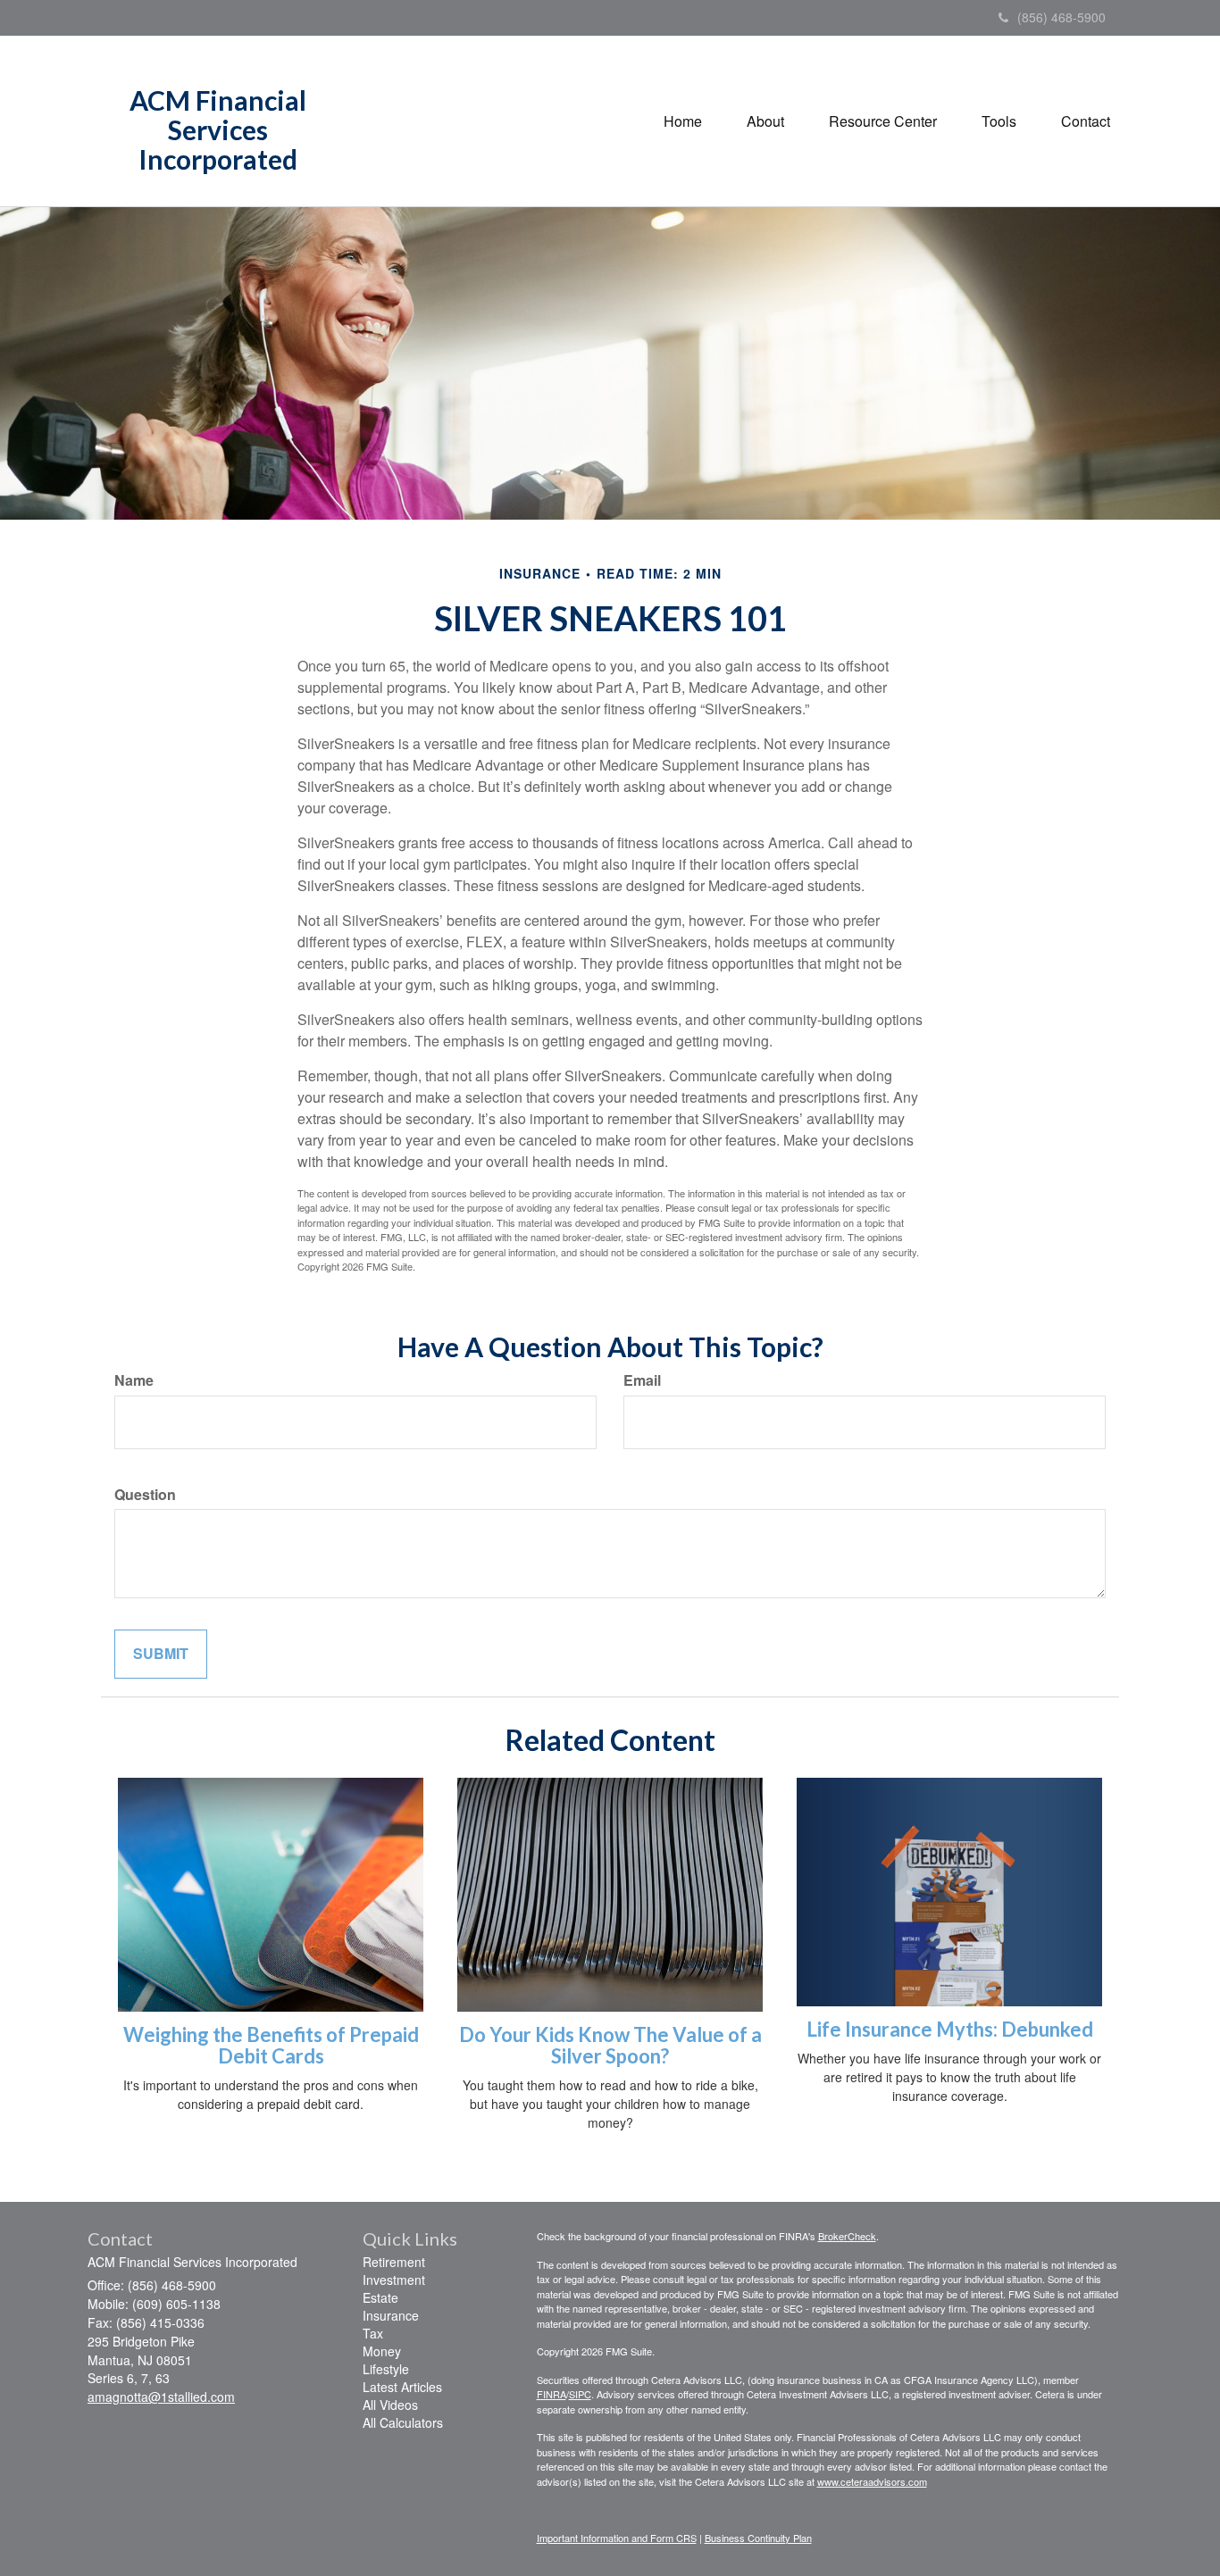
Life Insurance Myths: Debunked (950, 2029)
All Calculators (403, 2422)
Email (642, 1380)
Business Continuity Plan (758, 2538)
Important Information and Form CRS (617, 2538)
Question (145, 1495)
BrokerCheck (847, 2236)
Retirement (394, 2262)
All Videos (390, 2405)
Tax (373, 2333)
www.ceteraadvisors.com (872, 2481)
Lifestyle (386, 2369)
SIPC (580, 2394)
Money (382, 2351)
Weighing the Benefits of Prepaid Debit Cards (271, 2045)
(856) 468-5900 (1061, 17)
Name (134, 1380)
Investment (394, 2280)
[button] (765, 121)
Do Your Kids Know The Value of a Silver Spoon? (610, 2045)
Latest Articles (402, 2387)
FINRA (552, 2394)
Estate (380, 2297)
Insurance (391, 2315)
